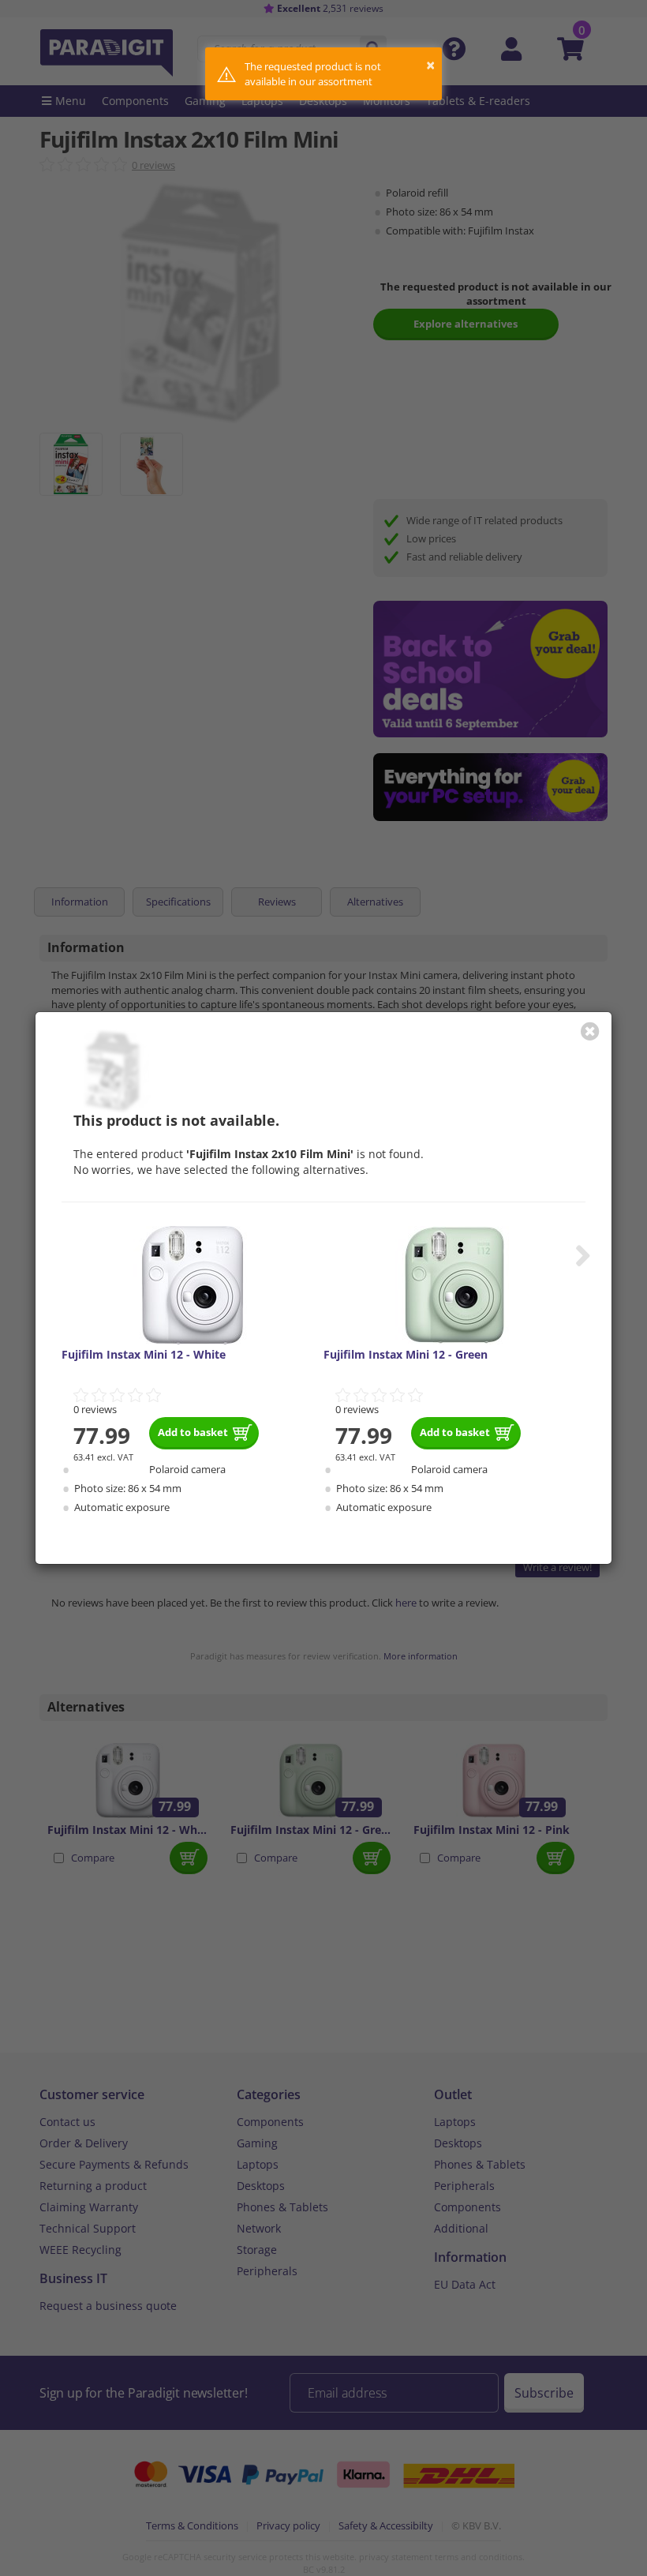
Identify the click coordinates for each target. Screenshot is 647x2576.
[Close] (590, 1031)
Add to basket (193, 1432)
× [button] (430, 65)
